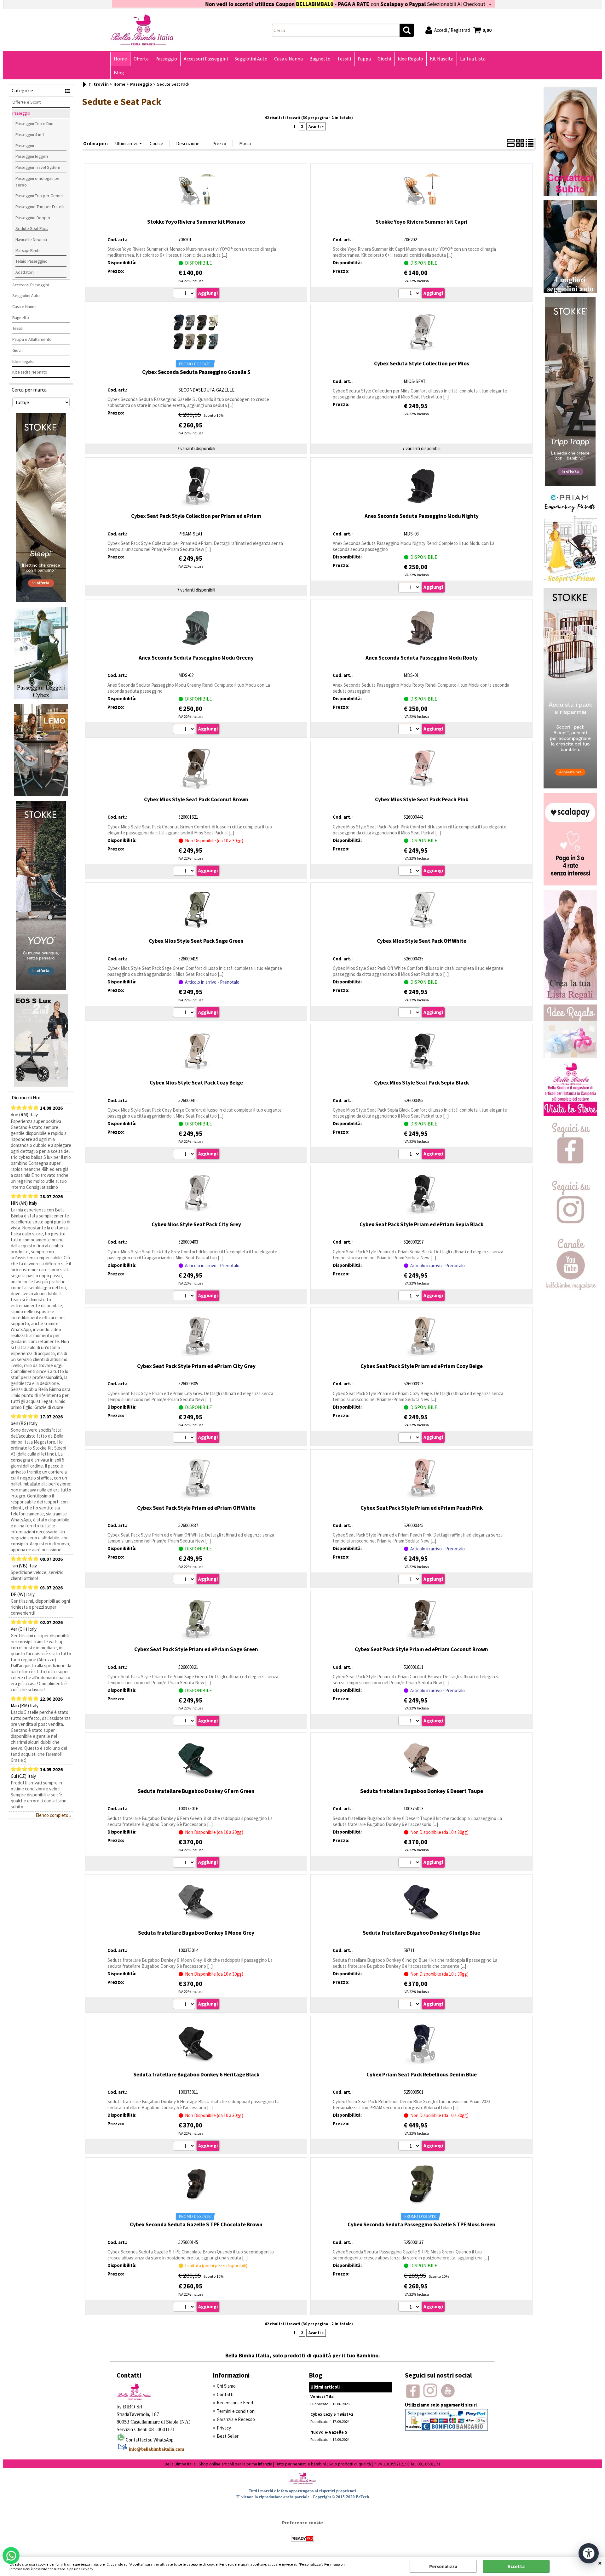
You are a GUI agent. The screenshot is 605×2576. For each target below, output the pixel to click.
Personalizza (443, 2566)
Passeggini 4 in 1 (30, 135)
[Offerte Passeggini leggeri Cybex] (41, 698)
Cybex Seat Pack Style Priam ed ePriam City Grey (196, 1366)
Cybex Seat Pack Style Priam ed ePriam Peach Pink (422, 1508)
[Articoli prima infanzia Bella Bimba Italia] (570, 1114)
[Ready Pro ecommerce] (302, 2538)
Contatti (225, 2394)
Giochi (384, 59)
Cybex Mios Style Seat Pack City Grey (196, 1224)
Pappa (364, 59)
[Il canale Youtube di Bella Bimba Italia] (570, 1288)
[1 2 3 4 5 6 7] (410, 1438)
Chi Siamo (226, 2386)
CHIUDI (600, 2563)
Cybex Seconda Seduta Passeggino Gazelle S (196, 372)
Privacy (87, 2569)
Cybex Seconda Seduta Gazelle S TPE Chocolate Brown (196, 2224)
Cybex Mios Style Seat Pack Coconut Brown (196, 799)
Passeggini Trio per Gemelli (40, 196)
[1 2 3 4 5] (410, 1297)
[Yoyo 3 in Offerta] (41, 988)
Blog (119, 73)
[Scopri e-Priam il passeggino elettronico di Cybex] (570, 582)
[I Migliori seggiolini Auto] (570, 291)
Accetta (516, 2566)
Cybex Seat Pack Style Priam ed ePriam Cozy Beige (422, 1366)
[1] (185, 294)
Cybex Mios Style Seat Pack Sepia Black (421, 1083)
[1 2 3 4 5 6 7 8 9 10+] (185, 872)
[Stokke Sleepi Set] (41, 601)
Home (120, 59)
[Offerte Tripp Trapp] (570, 485)
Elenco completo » (53, 1815)
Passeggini (25, 146)
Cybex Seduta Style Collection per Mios (422, 364)
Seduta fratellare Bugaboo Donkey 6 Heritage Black (196, 2075)
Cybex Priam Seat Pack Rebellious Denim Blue (422, 2075)
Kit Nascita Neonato (30, 372)
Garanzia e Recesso (236, 2419)
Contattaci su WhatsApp (150, 2440)
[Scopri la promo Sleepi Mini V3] (570, 787)
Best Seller (228, 2436)
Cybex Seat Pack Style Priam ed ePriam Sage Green (196, 1649)
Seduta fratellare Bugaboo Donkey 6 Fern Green (196, 1791)
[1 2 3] (410, 730)
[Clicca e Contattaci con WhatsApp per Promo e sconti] (570, 194)
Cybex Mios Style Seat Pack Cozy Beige (196, 1083)
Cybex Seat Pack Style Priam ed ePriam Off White (196, 1508)
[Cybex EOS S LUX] (41, 1085)
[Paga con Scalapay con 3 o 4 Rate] (570, 884)
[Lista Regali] (570, 998)
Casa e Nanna (288, 59)
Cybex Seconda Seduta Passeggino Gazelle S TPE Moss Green (421, 2224)
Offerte (141, 59)
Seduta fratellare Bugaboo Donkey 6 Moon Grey (196, 1933)
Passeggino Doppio (33, 218)
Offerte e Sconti (27, 102)
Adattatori (25, 272)
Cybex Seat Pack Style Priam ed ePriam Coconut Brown (421, 1649)
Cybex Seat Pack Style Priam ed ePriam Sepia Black (421, 1224)
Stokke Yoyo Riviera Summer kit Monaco (196, 222)
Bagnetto (320, 59)
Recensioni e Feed (235, 2403)
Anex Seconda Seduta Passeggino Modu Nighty (422, 516)
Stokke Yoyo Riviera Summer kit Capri (422, 222)
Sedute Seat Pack (32, 228)
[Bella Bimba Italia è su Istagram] (570, 1230)
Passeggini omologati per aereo (38, 182)
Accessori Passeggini (206, 59)
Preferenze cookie (302, 2523)
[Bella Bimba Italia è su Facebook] (570, 1172)
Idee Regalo (410, 59)
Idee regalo (23, 361)
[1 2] (410, 294)
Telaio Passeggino (32, 261)
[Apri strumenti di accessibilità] (589, 2553)
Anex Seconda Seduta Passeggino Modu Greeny (196, 658)
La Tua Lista (473, 59)
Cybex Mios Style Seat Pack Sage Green (196, 941)
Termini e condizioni (236, 2411)
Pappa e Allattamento (32, 339)
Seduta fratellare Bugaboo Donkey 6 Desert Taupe (422, 1791)
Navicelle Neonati (31, 239)
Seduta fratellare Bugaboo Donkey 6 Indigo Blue (421, 1933)
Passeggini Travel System (38, 167)
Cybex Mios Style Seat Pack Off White (422, 941)
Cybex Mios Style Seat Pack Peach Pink (422, 799)
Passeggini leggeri (32, 156)
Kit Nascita (442, 59)
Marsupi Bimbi (28, 250)
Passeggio (166, 59)
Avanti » (316, 126)
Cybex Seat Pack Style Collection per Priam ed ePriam (196, 516)
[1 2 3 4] (410, 1155)
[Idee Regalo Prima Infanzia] (570, 1056)
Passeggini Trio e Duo (35, 123)
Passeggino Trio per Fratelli (40, 207)
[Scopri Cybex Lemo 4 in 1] (41, 795)
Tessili (344, 59)
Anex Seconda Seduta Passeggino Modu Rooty (422, 658)
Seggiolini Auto (251, 59)
